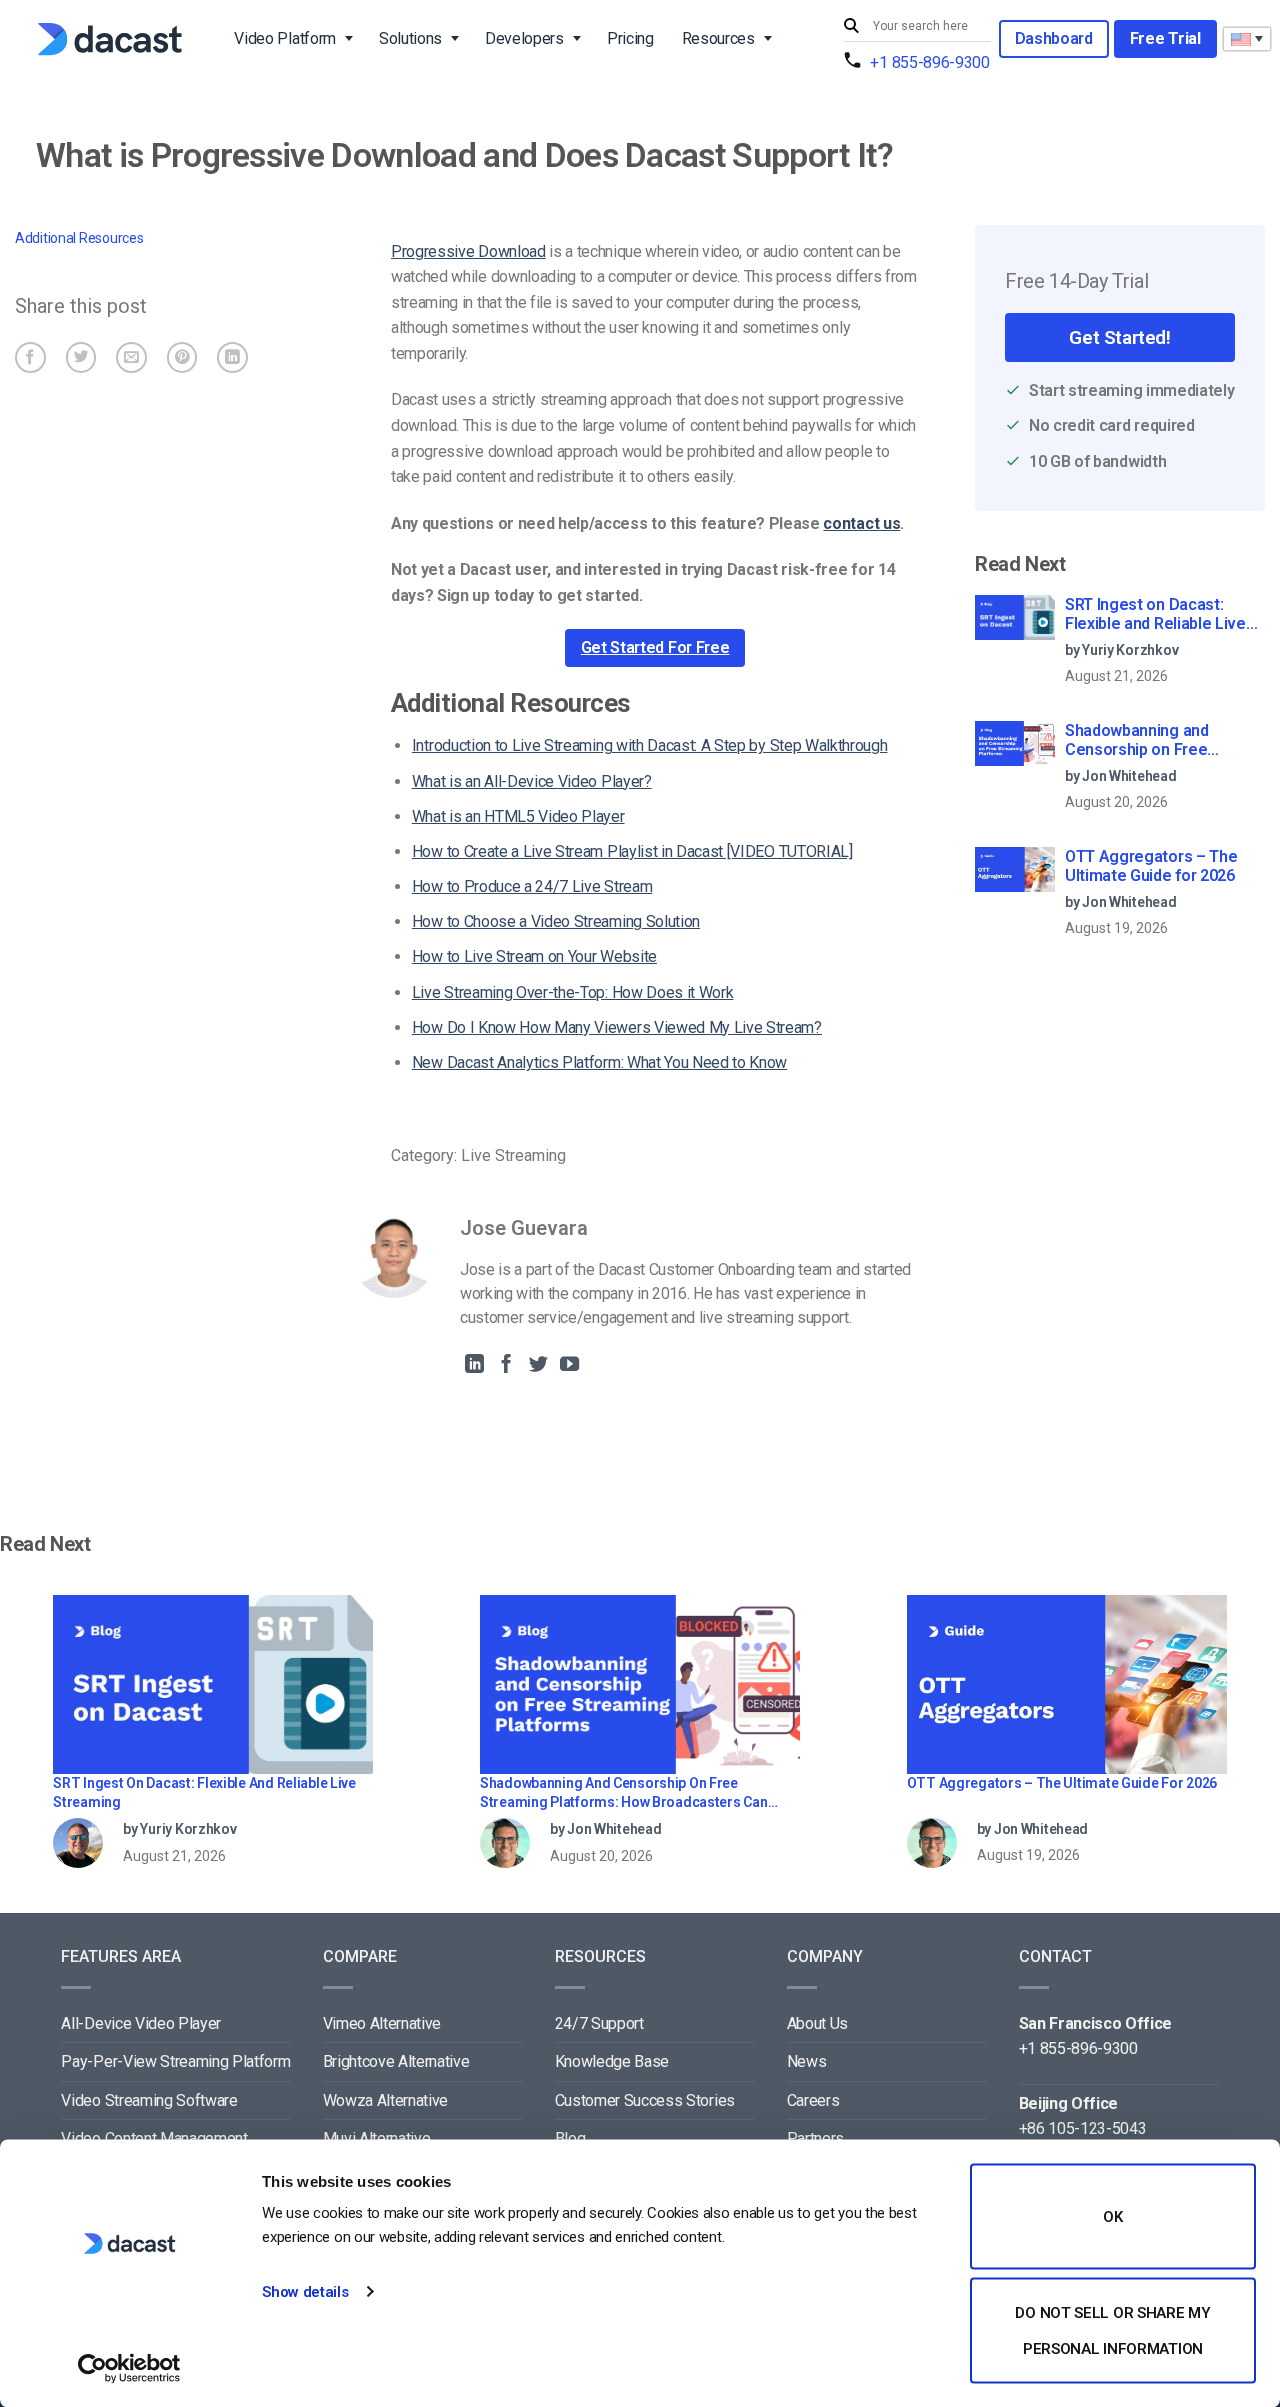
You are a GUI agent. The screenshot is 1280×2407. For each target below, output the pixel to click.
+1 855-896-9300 (929, 62)
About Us (817, 2023)
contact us (861, 523)
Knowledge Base (612, 2061)
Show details (305, 2292)
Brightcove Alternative (396, 2061)
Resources (718, 38)
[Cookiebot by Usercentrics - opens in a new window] (129, 2368)
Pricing (630, 38)
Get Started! (1119, 337)
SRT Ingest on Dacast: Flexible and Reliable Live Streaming (1155, 615)
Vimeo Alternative (382, 2023)
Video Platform (285, 38)
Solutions (410, 38)
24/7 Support (599, 2023)
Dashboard (1054, 38)
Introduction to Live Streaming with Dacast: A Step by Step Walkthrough (650, 745)
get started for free (655, 647)
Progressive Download (468, 251)
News (807, 2061)
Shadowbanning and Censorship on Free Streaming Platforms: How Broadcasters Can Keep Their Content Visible (1159, 741)
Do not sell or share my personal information (1112, 2330)
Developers (524, 38)
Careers (813, 2100)
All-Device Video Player (141, 2023)
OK (1112, 2217)
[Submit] (854, 26)
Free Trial (1165, 38)
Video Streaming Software (149, 2100)
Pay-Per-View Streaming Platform (175, 2061)
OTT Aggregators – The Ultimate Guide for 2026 (1151, 866)
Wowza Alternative (386, 2100)
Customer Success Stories (645, 2100)
